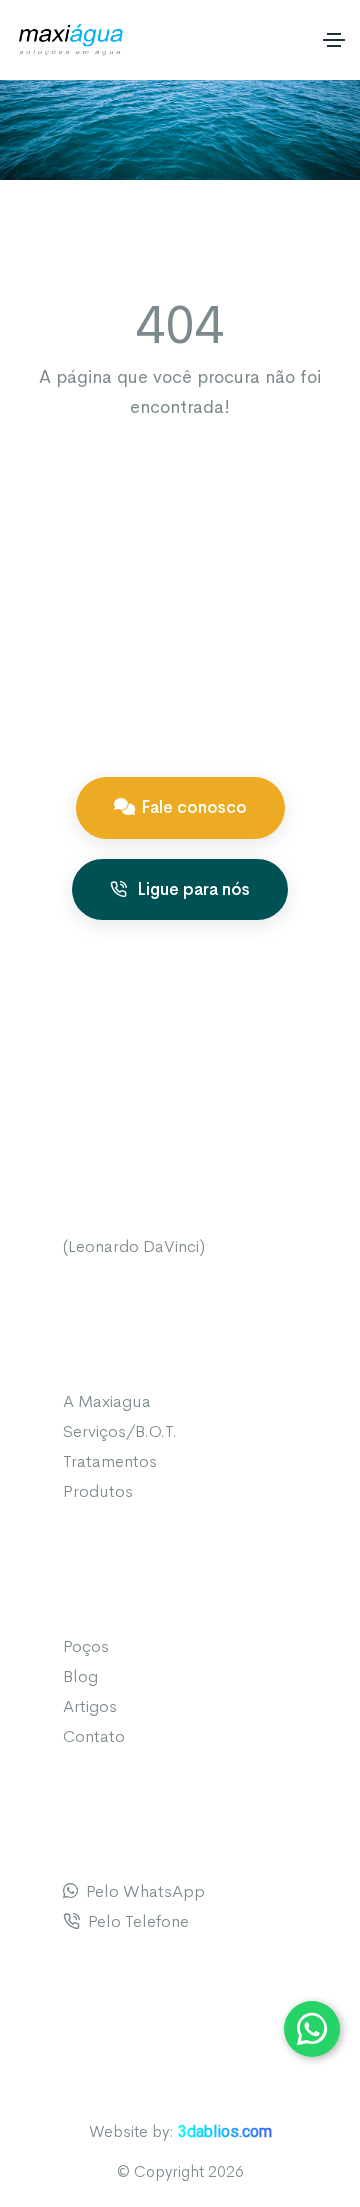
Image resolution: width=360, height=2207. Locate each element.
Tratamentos (110, 1461)
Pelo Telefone (134, 1921)
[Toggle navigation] (334, 40)
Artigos (90, 1706)
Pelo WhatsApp (141, 1891)
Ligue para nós (191, 889)
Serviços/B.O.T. (120, 1431)
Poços (86, 1646)
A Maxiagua (107, 1401)
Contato (94, 1736)
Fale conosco (194, 807)
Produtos (98, 1491)
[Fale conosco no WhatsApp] (312, 2029)
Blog (80, 1676)
